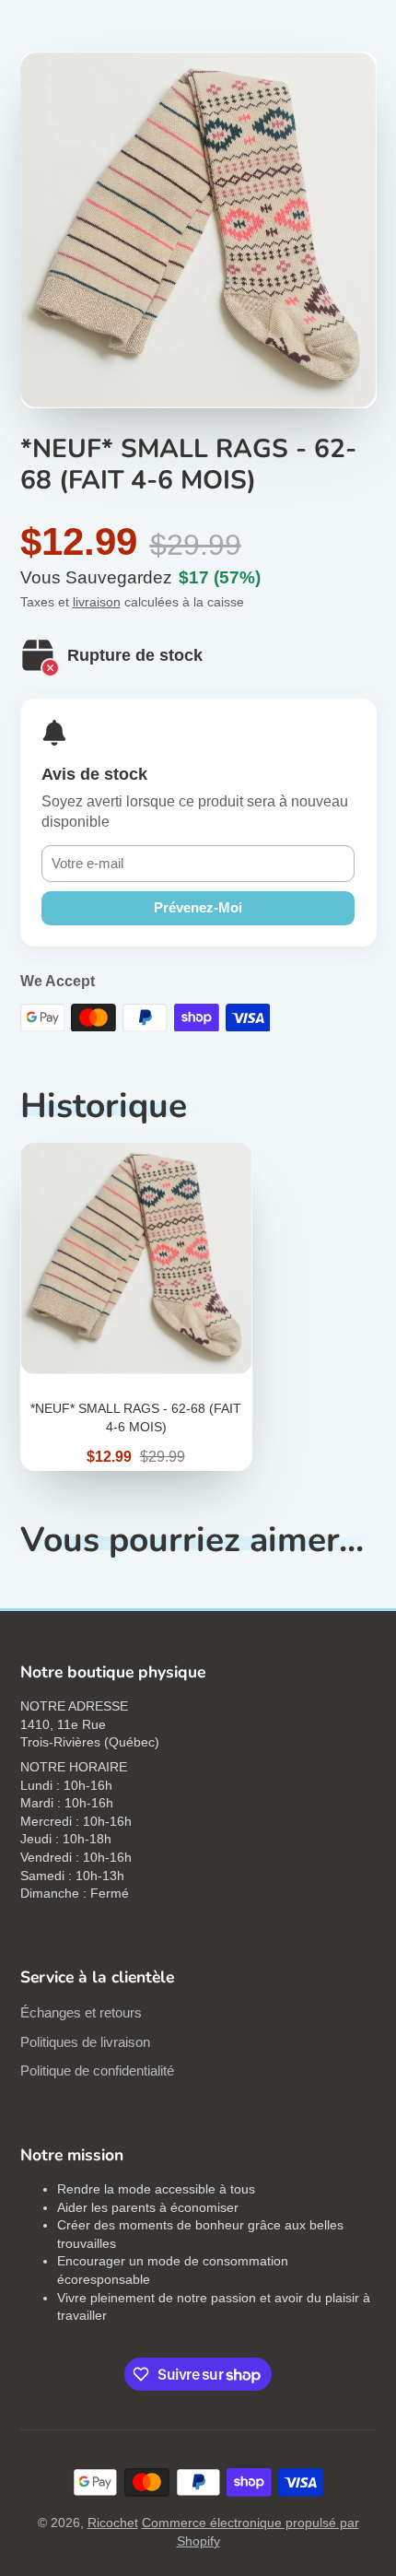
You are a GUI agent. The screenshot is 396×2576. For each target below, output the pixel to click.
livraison (97, 602)
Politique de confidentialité (97, 2070)
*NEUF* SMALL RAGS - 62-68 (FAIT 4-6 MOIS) (136, 1306)
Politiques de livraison (85, 2042)
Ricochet (113, 2523)
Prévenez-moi (198, 907)
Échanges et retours (81, 2012)
